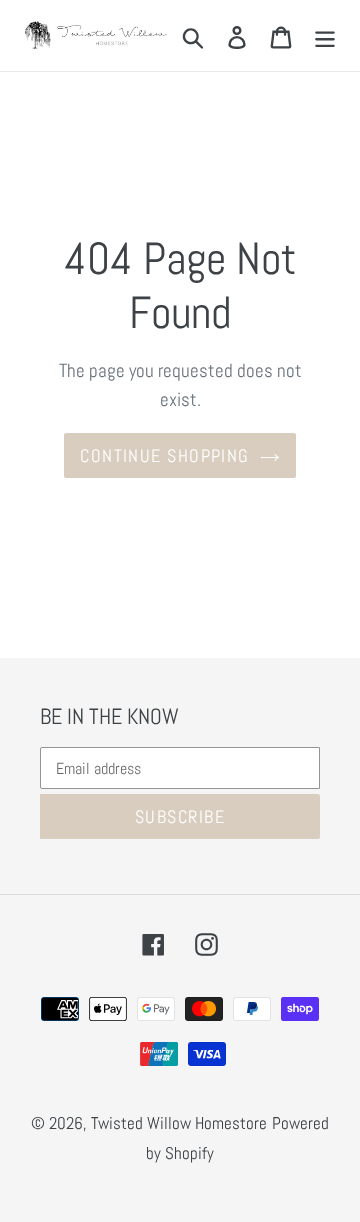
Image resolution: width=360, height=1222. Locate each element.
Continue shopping (164, 455)
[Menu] (325, 35)
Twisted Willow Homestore (179, 1123)
